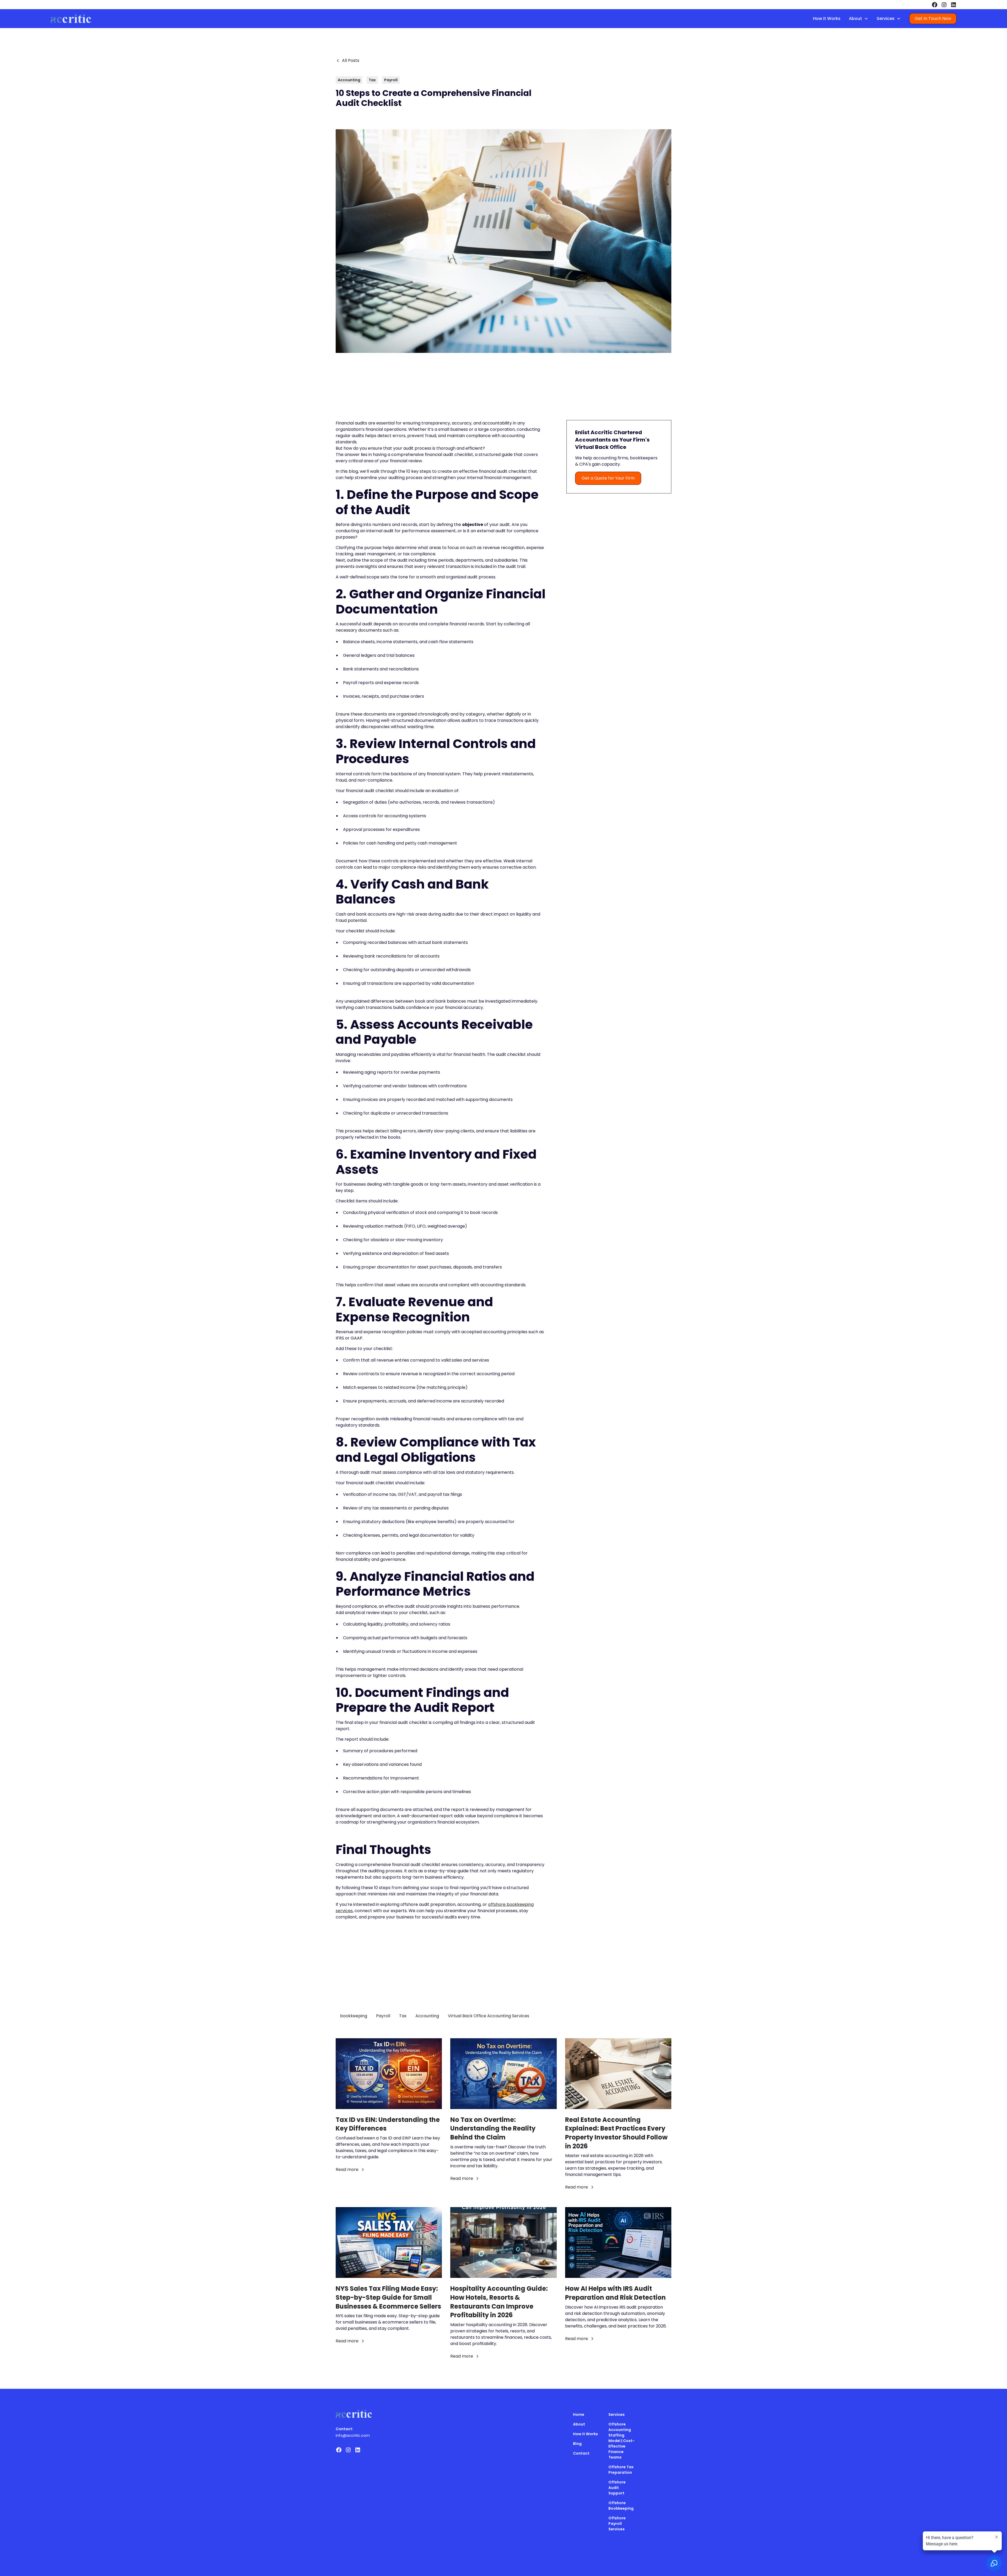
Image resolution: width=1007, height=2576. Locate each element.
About (579, 2424)
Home (579, 2414)
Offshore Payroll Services (617, 2524)
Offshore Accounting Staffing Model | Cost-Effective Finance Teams (622, 2441)
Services (617, 2414)
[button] (859, 19)
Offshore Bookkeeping (621, 2506)
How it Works (827, 18)
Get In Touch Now (933, 18)
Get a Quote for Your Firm (608, 478)
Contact (581, 2453)
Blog (577, 2444)
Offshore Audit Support (617, 2488)
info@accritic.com (353, 2435)
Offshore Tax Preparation (621, 2470)
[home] (71, 19)
